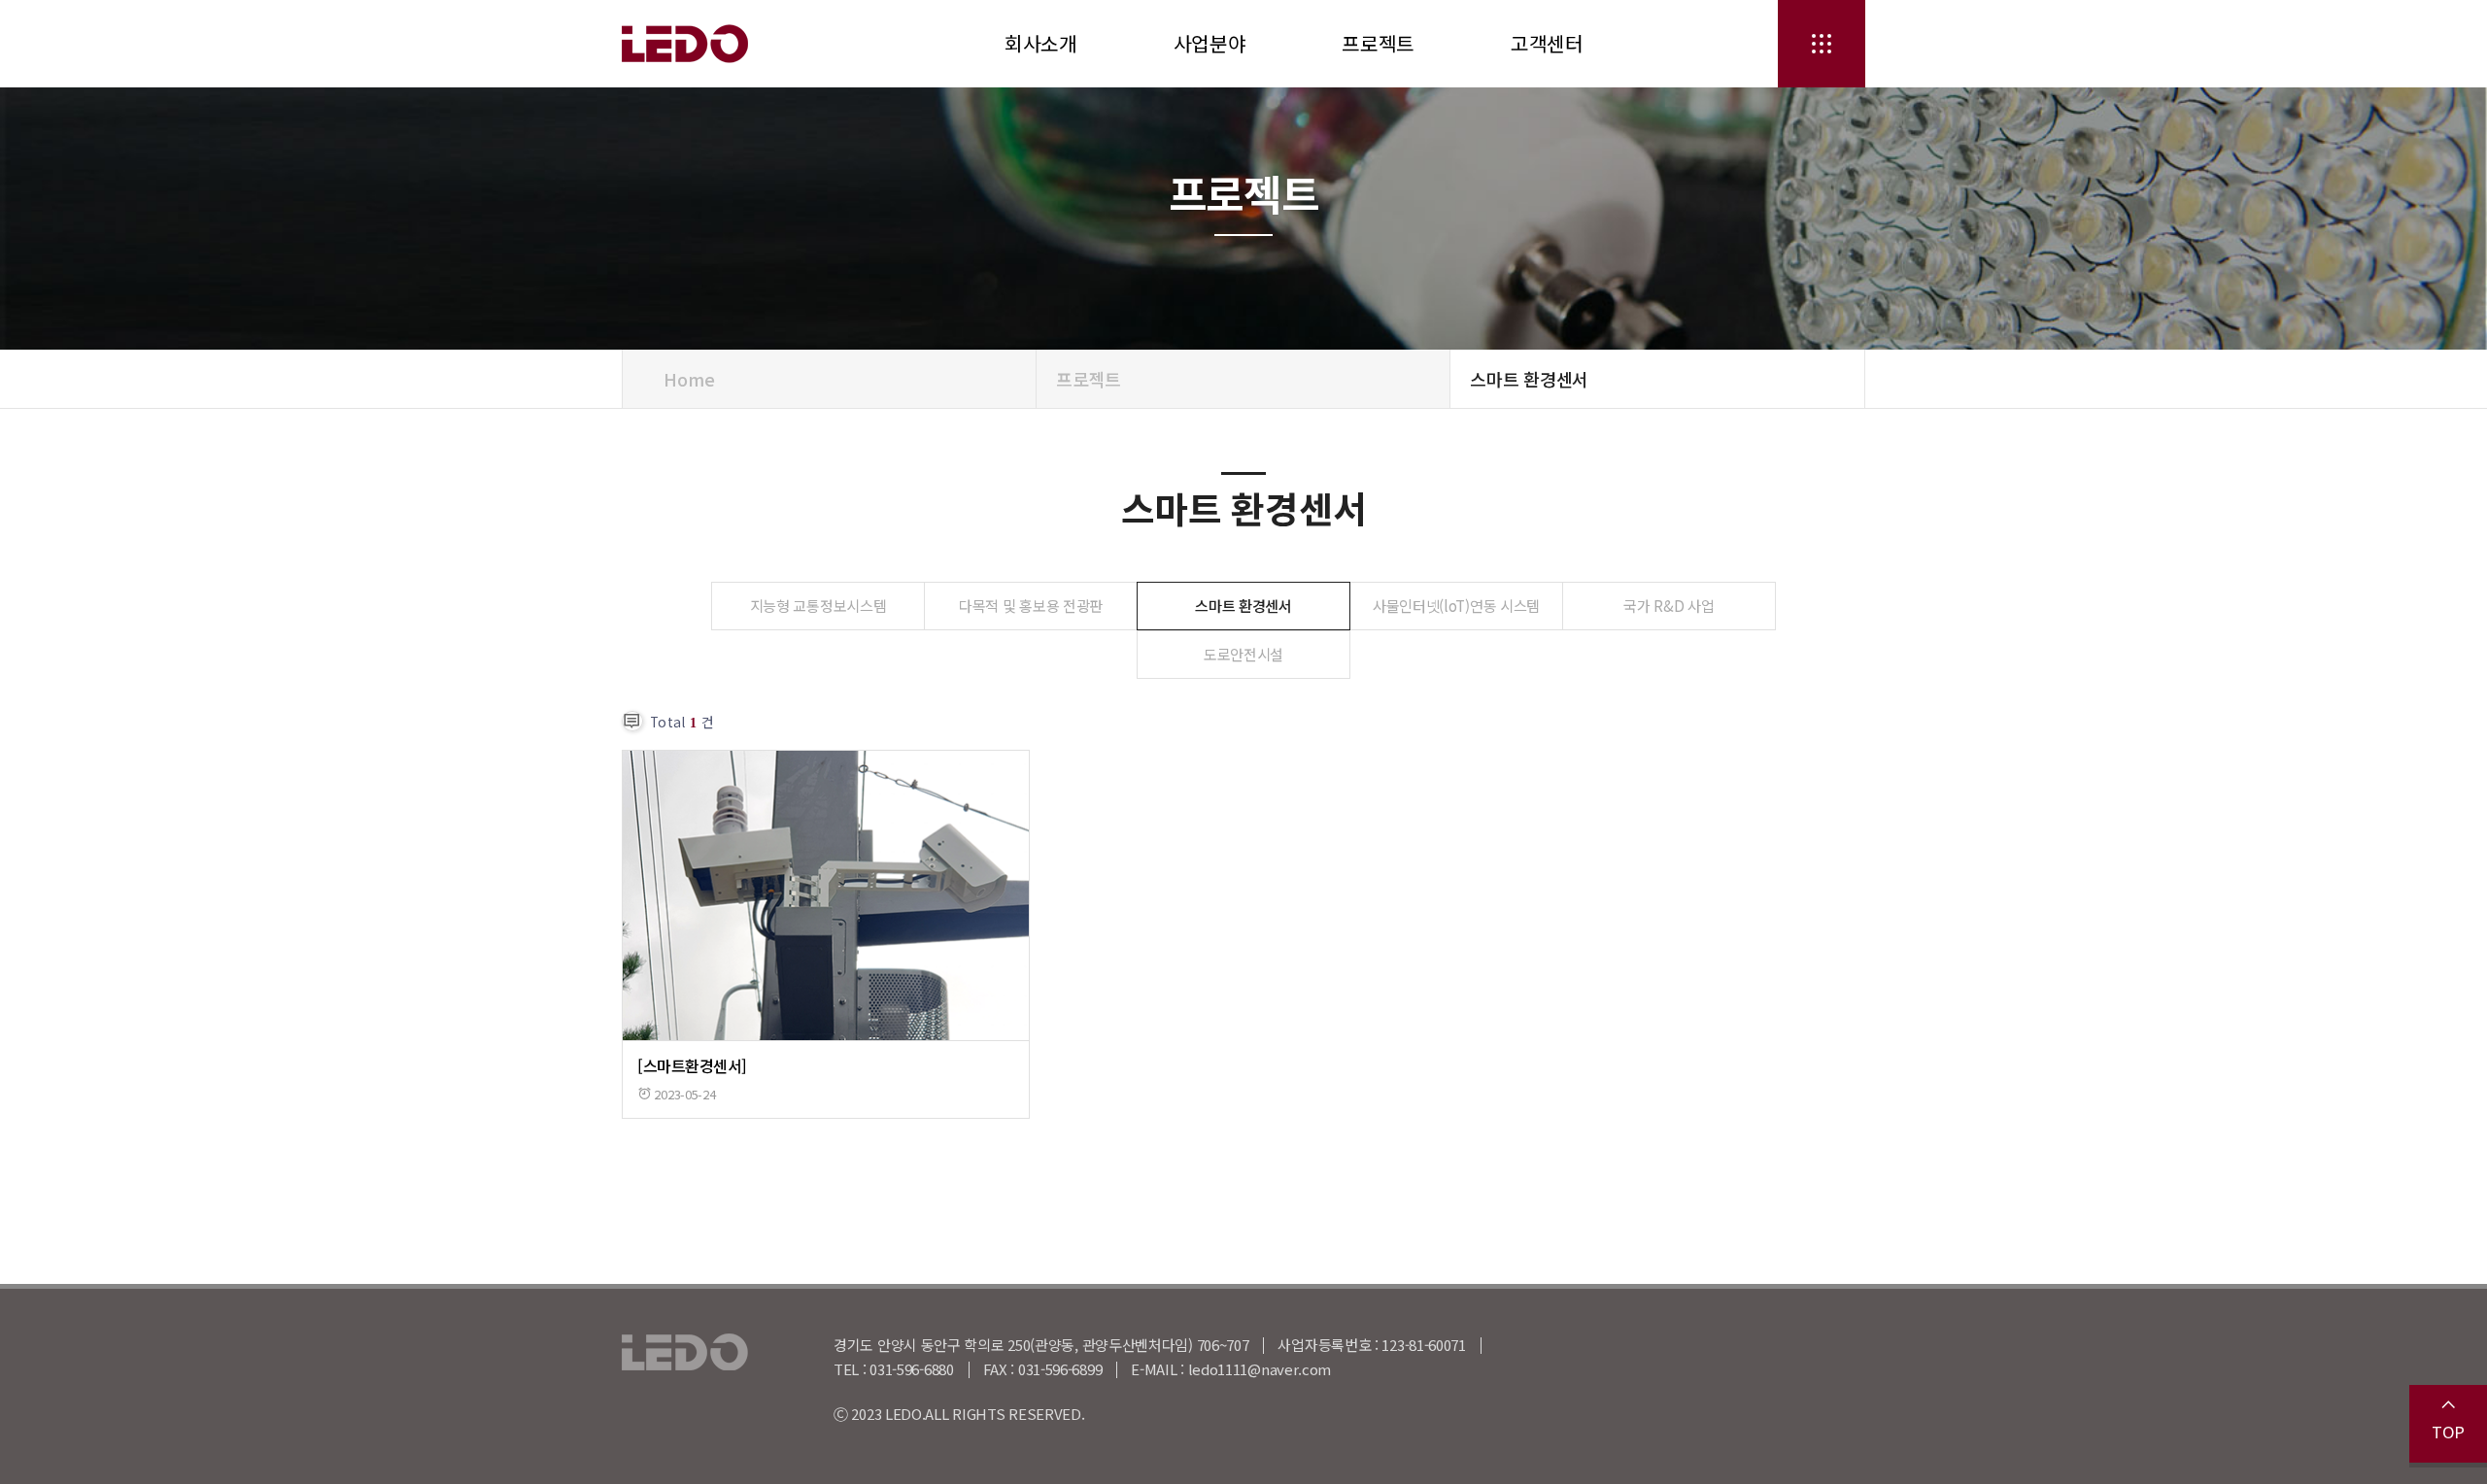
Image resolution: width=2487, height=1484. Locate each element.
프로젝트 (1378, 43)
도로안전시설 (1243, 654)
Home (687, 379)
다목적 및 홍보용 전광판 (1031, 605)
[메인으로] (714, 44)
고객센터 (1547, 43)
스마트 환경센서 (1243, 605)
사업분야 (1210, 43)
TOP (2448, 1432)
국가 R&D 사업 (1669, 605)
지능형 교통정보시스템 (818, 605)
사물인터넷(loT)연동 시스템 (1456, 605)
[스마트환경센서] (692, 1066)
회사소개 (1041, 43)
